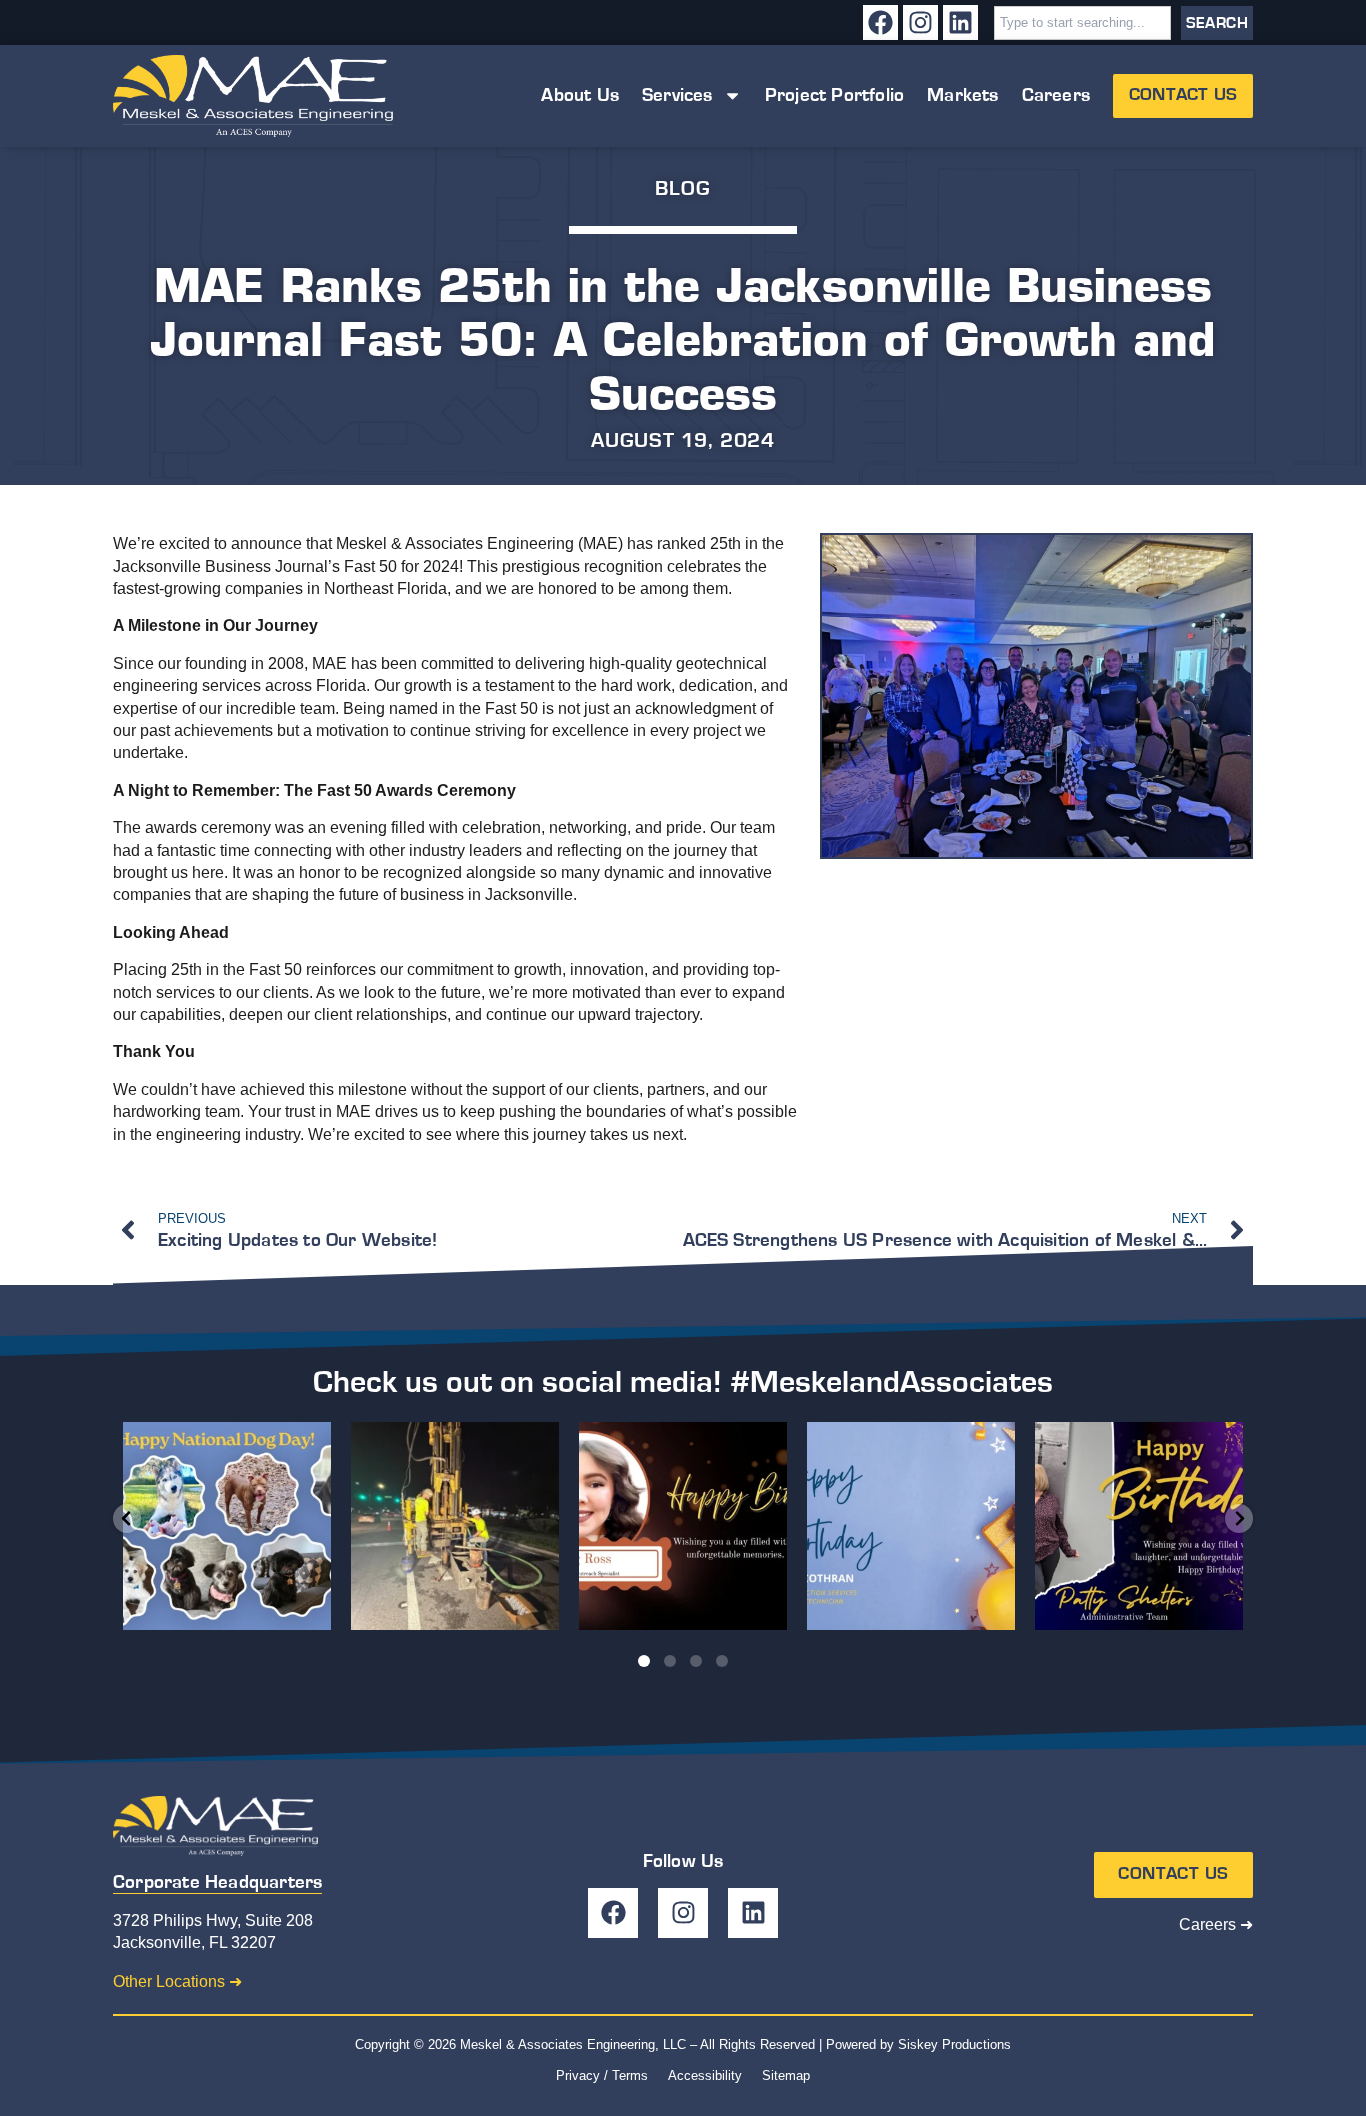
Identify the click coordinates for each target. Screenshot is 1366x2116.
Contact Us (1183, 95)
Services (677, 95)
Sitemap (786, 2075)
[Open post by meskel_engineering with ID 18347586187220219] (455, 1526)
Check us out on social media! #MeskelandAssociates (683, 1382)
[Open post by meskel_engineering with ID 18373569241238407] (1139, 1526)
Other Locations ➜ (177, 1981)
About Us (580, 95)
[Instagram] (920, 22)
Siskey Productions (954, 2044)
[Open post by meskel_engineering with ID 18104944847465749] (227, 1526)
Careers (1056, 95)
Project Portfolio (834, 95)
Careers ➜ (1216, 1924)
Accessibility (705, 2075)
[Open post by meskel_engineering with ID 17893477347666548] (911, 1526)
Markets (962, 95)
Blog (682, 188)
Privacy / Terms (602, 2075)
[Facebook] (880, 22)
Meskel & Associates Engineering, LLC (573, 2044)
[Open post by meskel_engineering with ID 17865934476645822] (683, 1526)
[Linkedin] (960, 22)
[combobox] (1082, 23)
